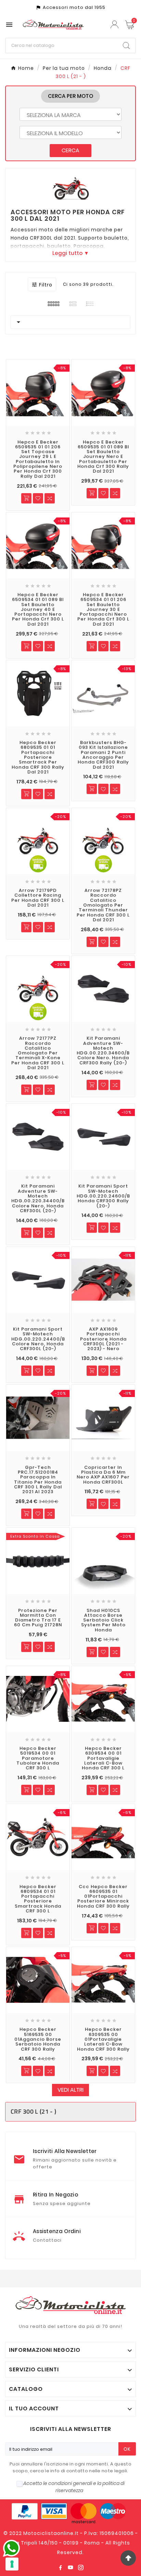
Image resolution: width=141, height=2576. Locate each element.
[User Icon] (115, 24)
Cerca (70, 150)
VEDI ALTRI (70, 2090)
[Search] (126, 46)
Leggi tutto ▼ (71, 253)
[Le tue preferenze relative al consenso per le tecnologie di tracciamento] (12, 2564)
